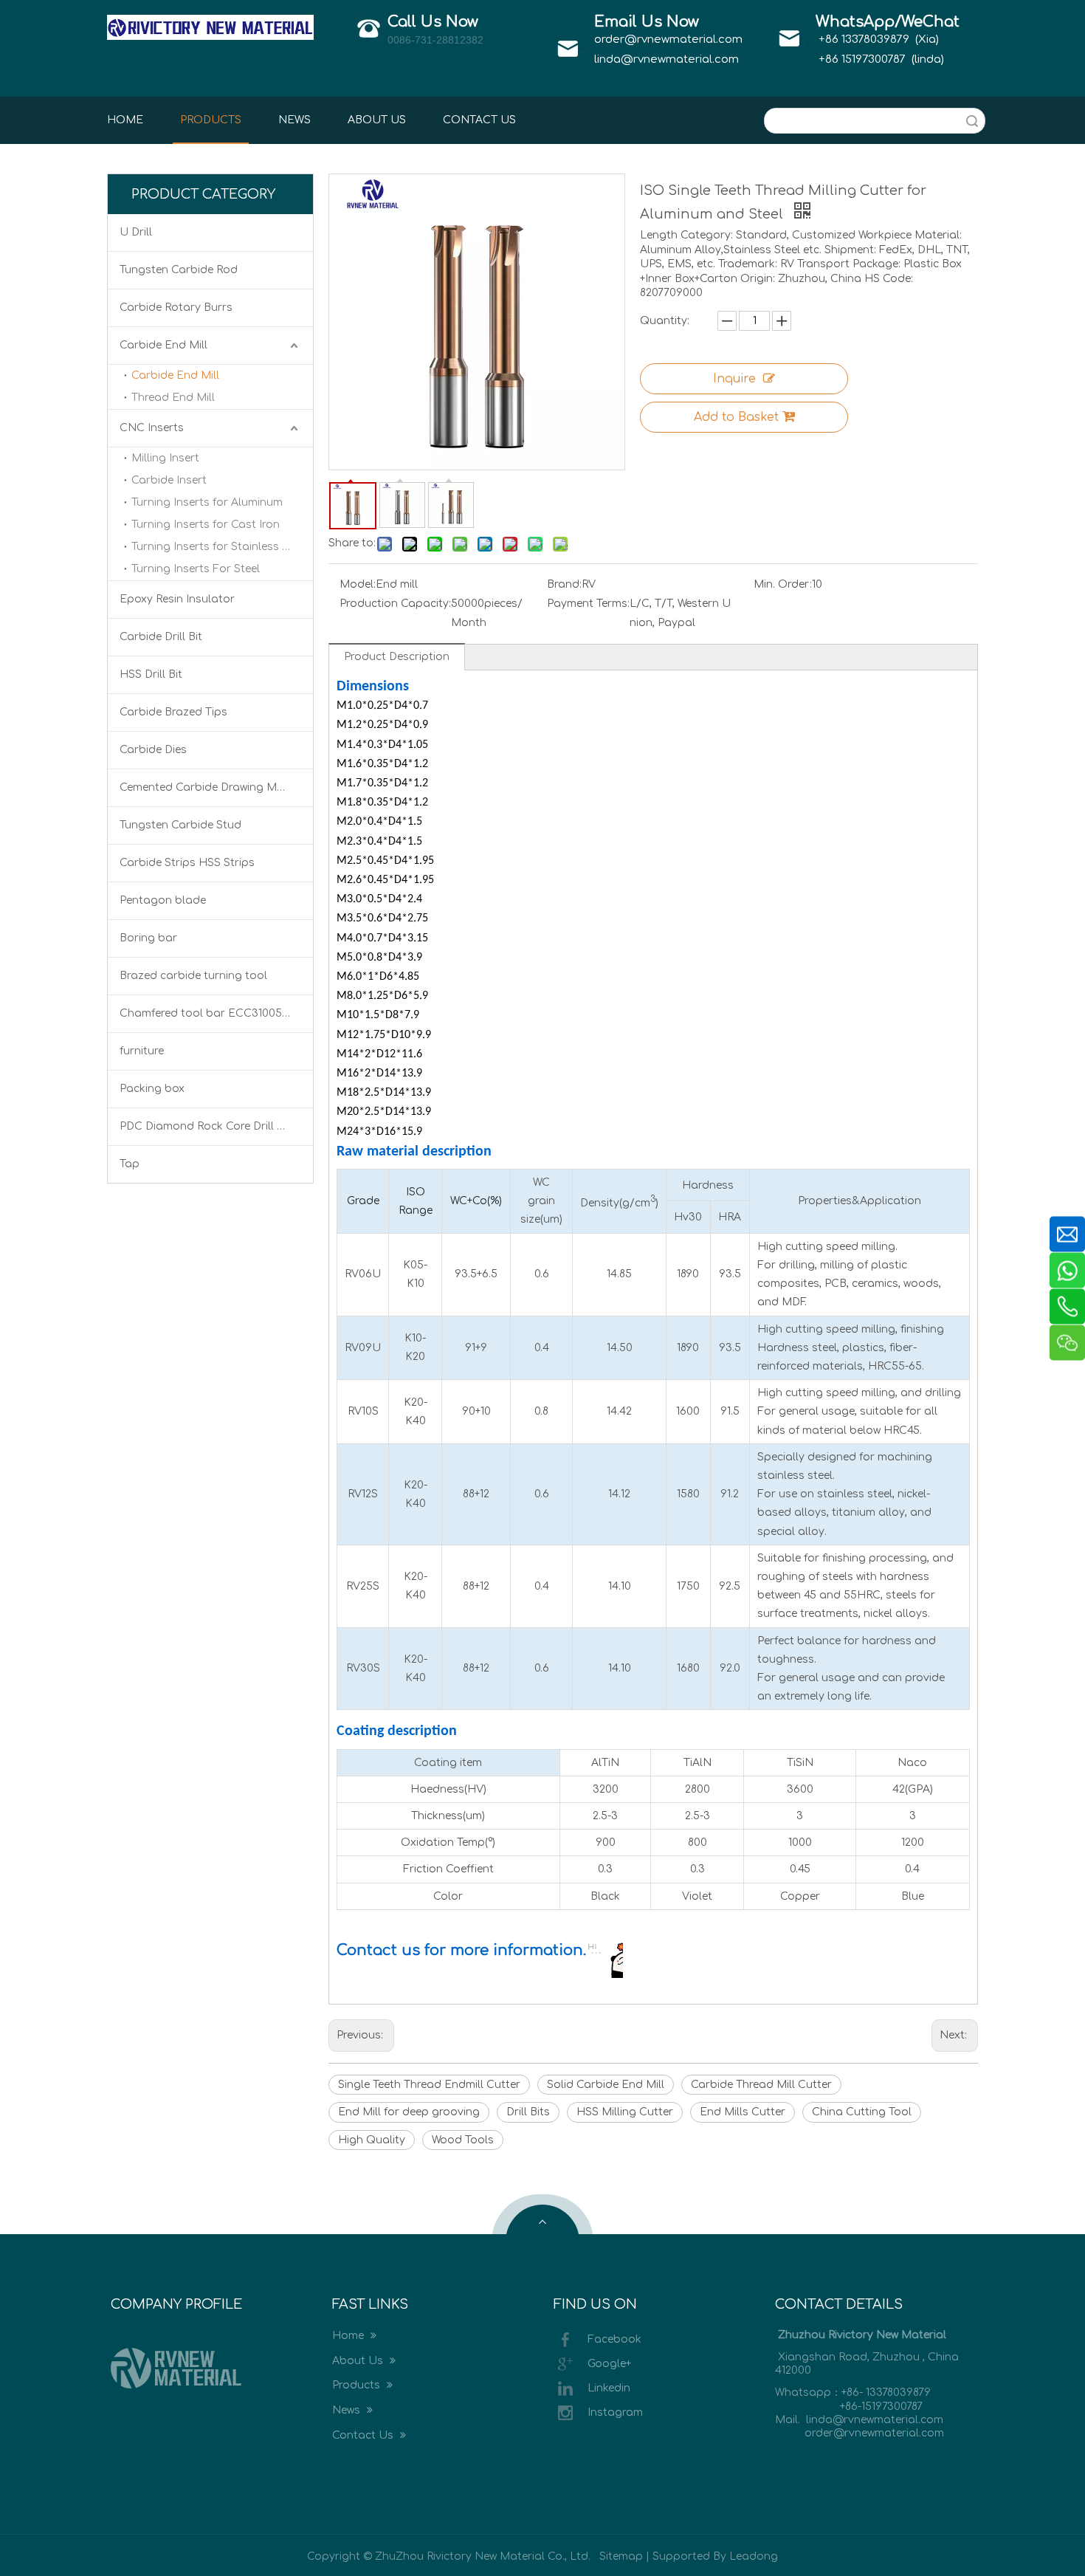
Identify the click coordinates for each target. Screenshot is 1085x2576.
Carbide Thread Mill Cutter (761, 2085)
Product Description (397, 657)
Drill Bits (528, 2112)
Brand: (564, 584)
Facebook (614, 2339)
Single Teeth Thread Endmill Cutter (429, 2085)
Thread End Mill (173, 398)
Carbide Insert (169, 480)
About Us (359, 2361)
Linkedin (609, 2388)
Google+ (609, 2364)
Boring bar (148, 938)
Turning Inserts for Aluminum (207, 502)
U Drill (136, 232)
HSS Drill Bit (151, 674)
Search (972, 121)
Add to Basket (736, 417)
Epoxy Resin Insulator (177, 599)
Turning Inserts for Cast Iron (206, 525)
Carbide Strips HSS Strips (187, 863)
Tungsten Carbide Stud (180, 825)
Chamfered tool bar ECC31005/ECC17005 (216, 1013)
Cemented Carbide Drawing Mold (207, 787)
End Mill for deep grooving (409, 2112)
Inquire (734, 379)
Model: (358, 584)
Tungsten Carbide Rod (179, 270)
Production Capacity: (395, 604)
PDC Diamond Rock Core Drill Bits (208, 1126)
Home (349, 2336)
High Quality (372, 2140)
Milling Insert (165, 458)
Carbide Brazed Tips (173, 712)
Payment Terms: (588, 604)
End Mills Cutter (743, 2112)
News (348, 2410)
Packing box (152, 1089)
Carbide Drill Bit (161, 637)
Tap (130, 1164)
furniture (142, 1051)
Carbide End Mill (163, 345)
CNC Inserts (152, 428)
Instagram (615, 2412)
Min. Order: (783, 584)
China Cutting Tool (862, 2112)
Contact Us (364, 2435)
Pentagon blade (163, 900)
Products (358, 2385)
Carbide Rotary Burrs (176, 308)
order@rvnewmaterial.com (668, 40)
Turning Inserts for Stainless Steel (220, 547)
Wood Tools (463, 2140)
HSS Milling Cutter (625, 2112)
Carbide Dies (153, 750)
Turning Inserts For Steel (196, 569)
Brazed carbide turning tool (193, 976)
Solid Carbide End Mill (606, 2085)
